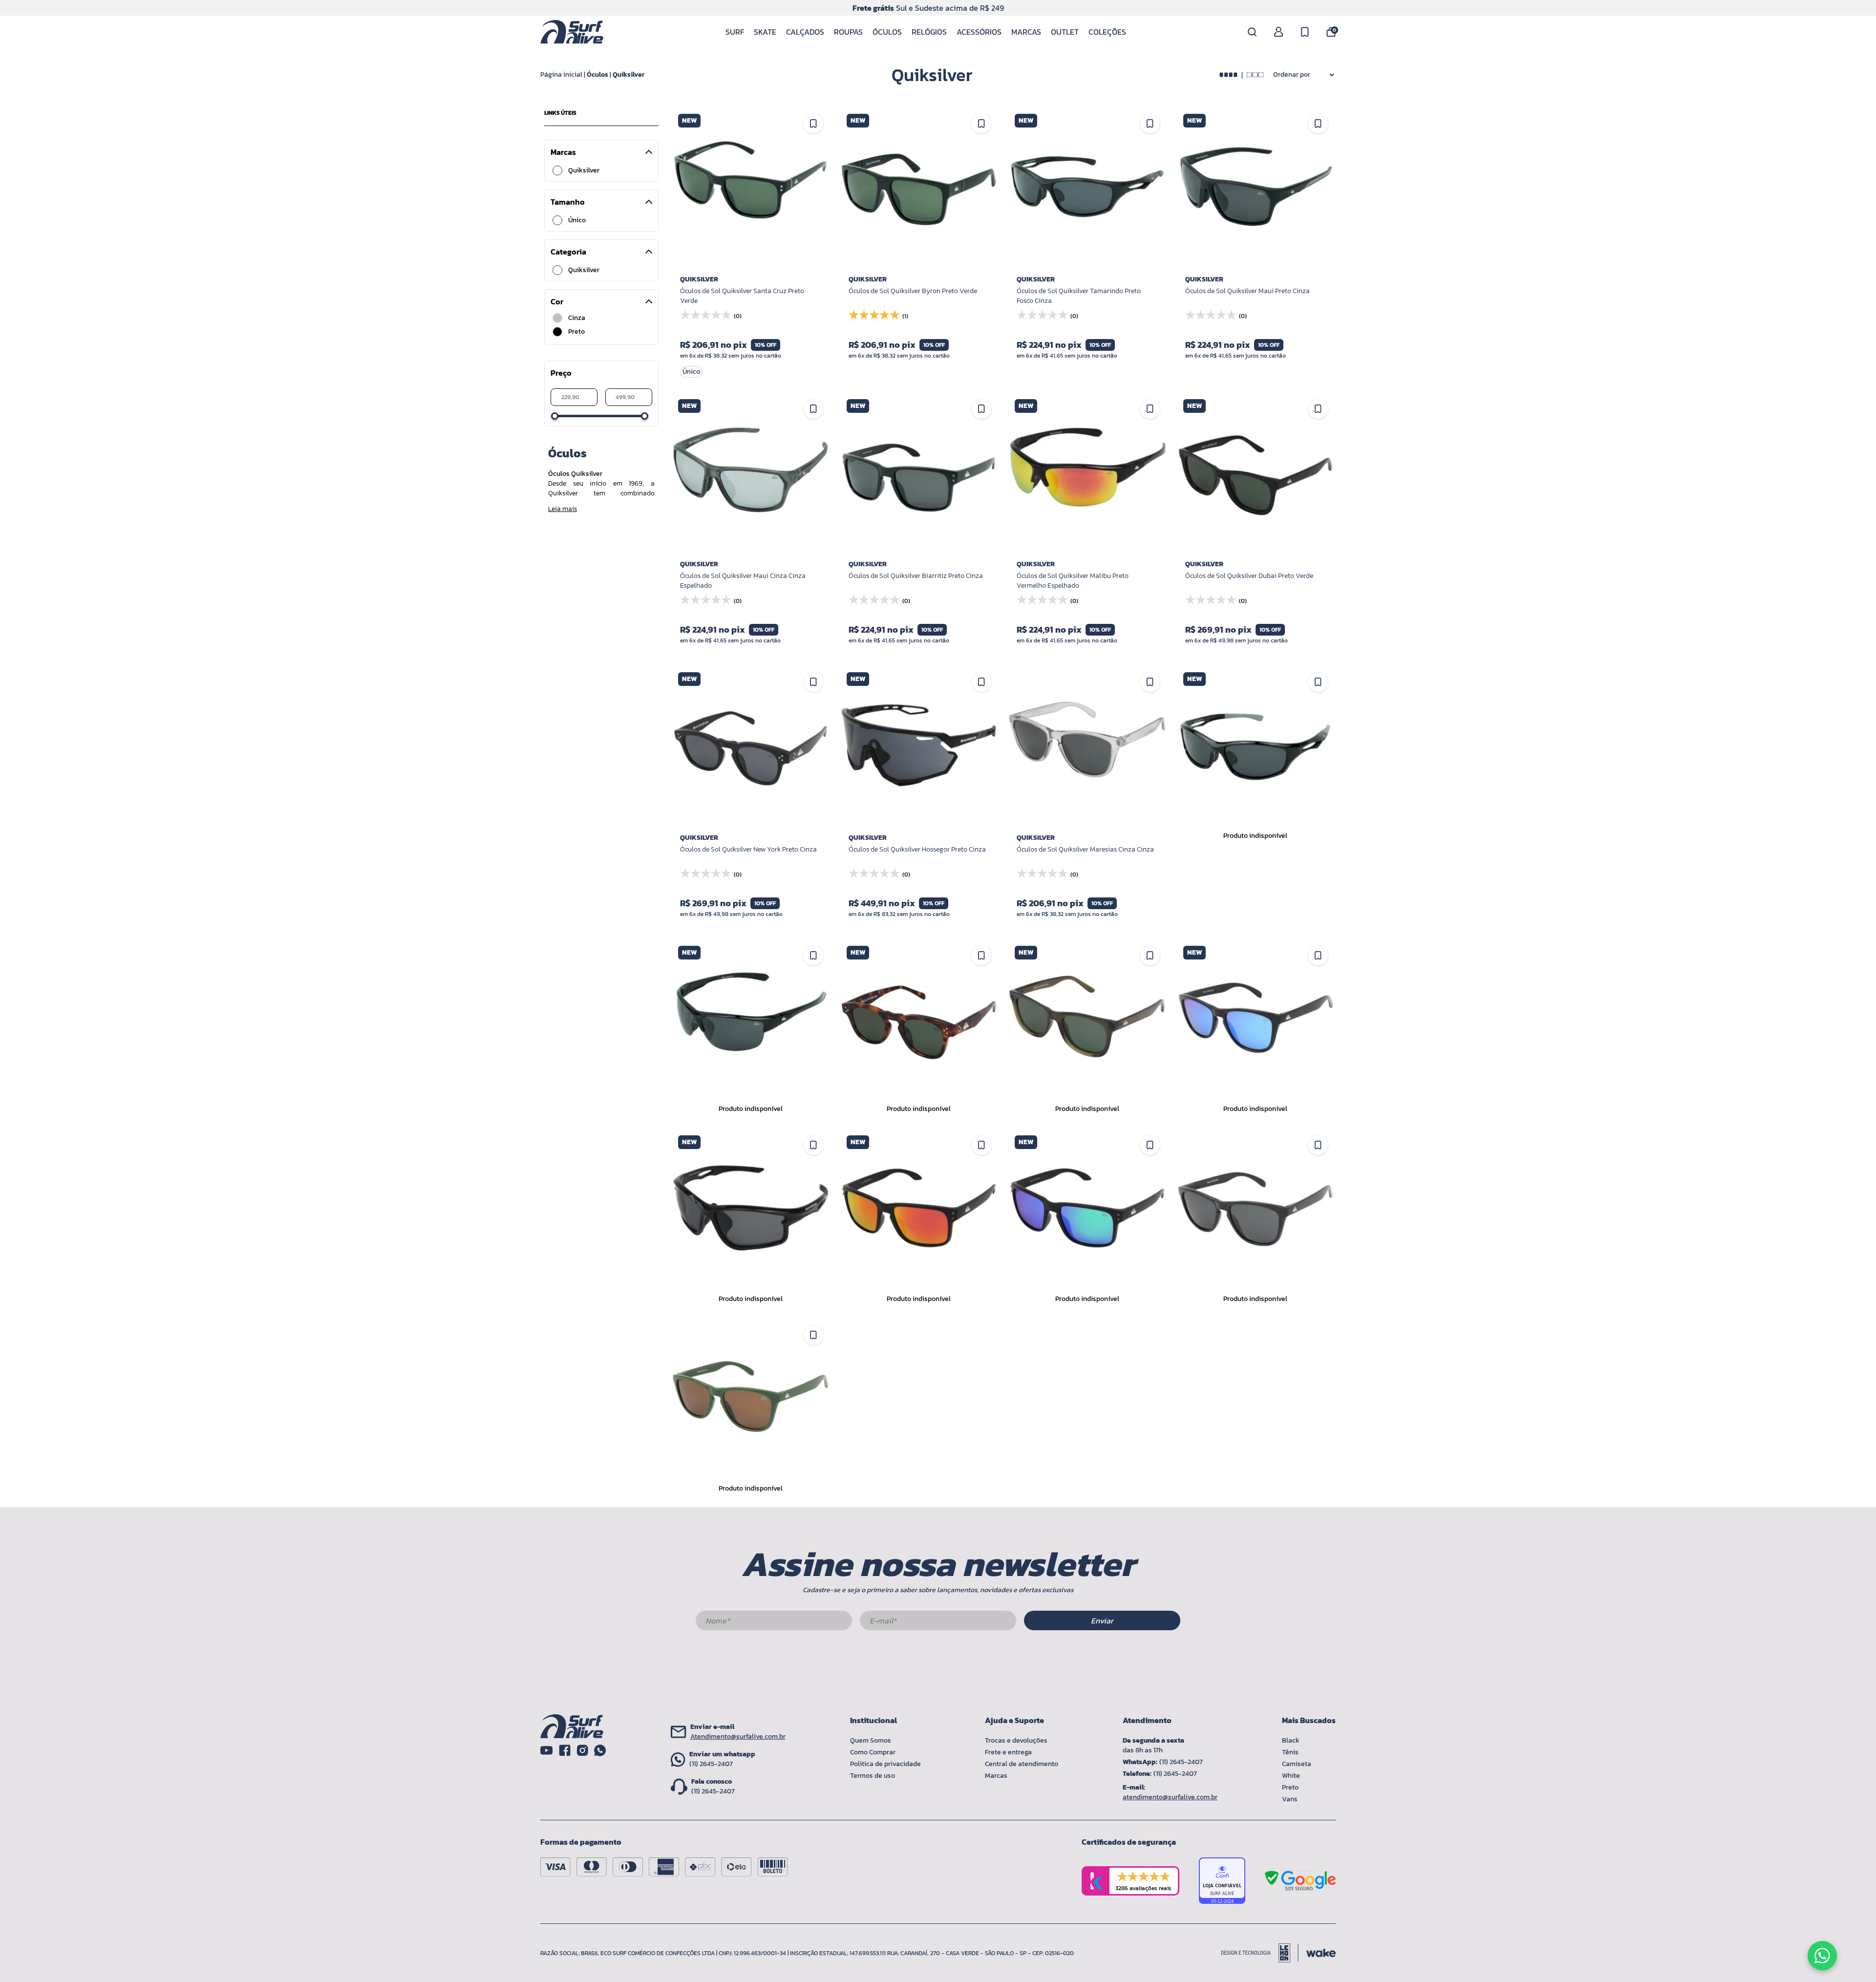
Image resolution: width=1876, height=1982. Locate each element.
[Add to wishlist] (1150, 682)
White (1291, 1776)
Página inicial (561, 75)
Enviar (1102, 1620)
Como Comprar (873, 1752)
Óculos (887, 32)
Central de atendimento (1022, 1764)
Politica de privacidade (885, 1764)
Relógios (929, 32)
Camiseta (1297, 1764)
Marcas (1026, 32)
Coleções (1107, 32)
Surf (735, 32)
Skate (765, 32)
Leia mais (563, 509)
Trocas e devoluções (1016, 1740)
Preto (1290, 1787)
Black (1291, 1740)
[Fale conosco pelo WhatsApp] (1822, 1956)
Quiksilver (629, 75)
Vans (1290, 1799)
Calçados (805, 32)
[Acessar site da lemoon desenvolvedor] (1260, 1953)
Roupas (848, 32)
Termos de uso (873, 1776)
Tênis (1290, 1752)
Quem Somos (871, 1740)
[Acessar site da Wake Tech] (1321, 1953)
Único (577, 220)
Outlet (1065, 32)
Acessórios (979, 32)
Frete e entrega (1008, 1752)
